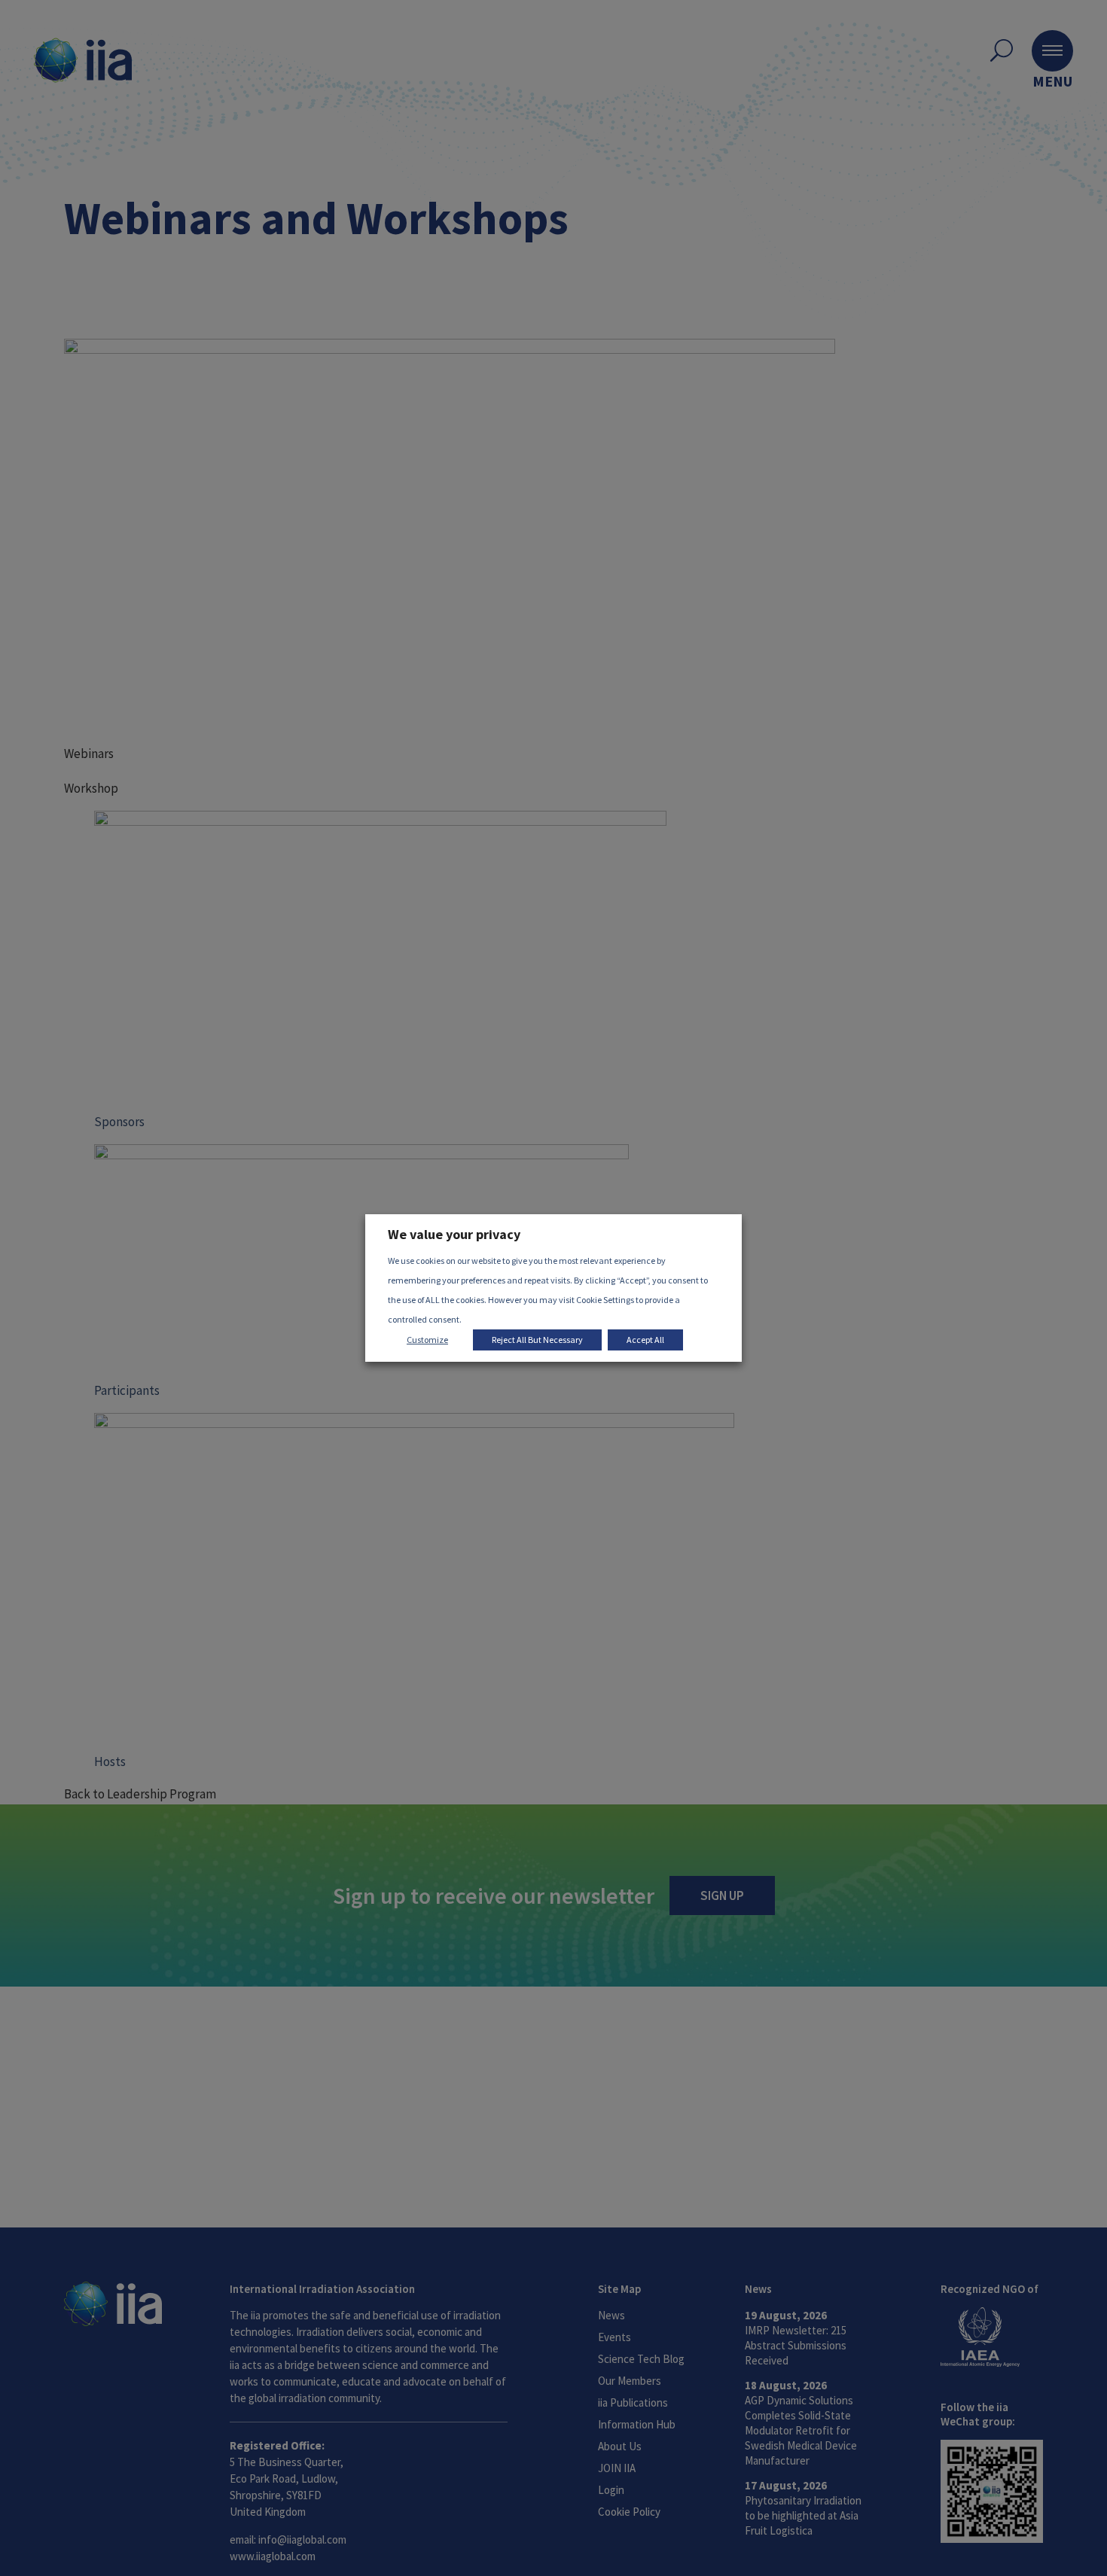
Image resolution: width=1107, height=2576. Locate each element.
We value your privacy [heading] (454, 1234)
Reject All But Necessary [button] (537, 1340)
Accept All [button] (645, 1340)
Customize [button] (427, 1340)
